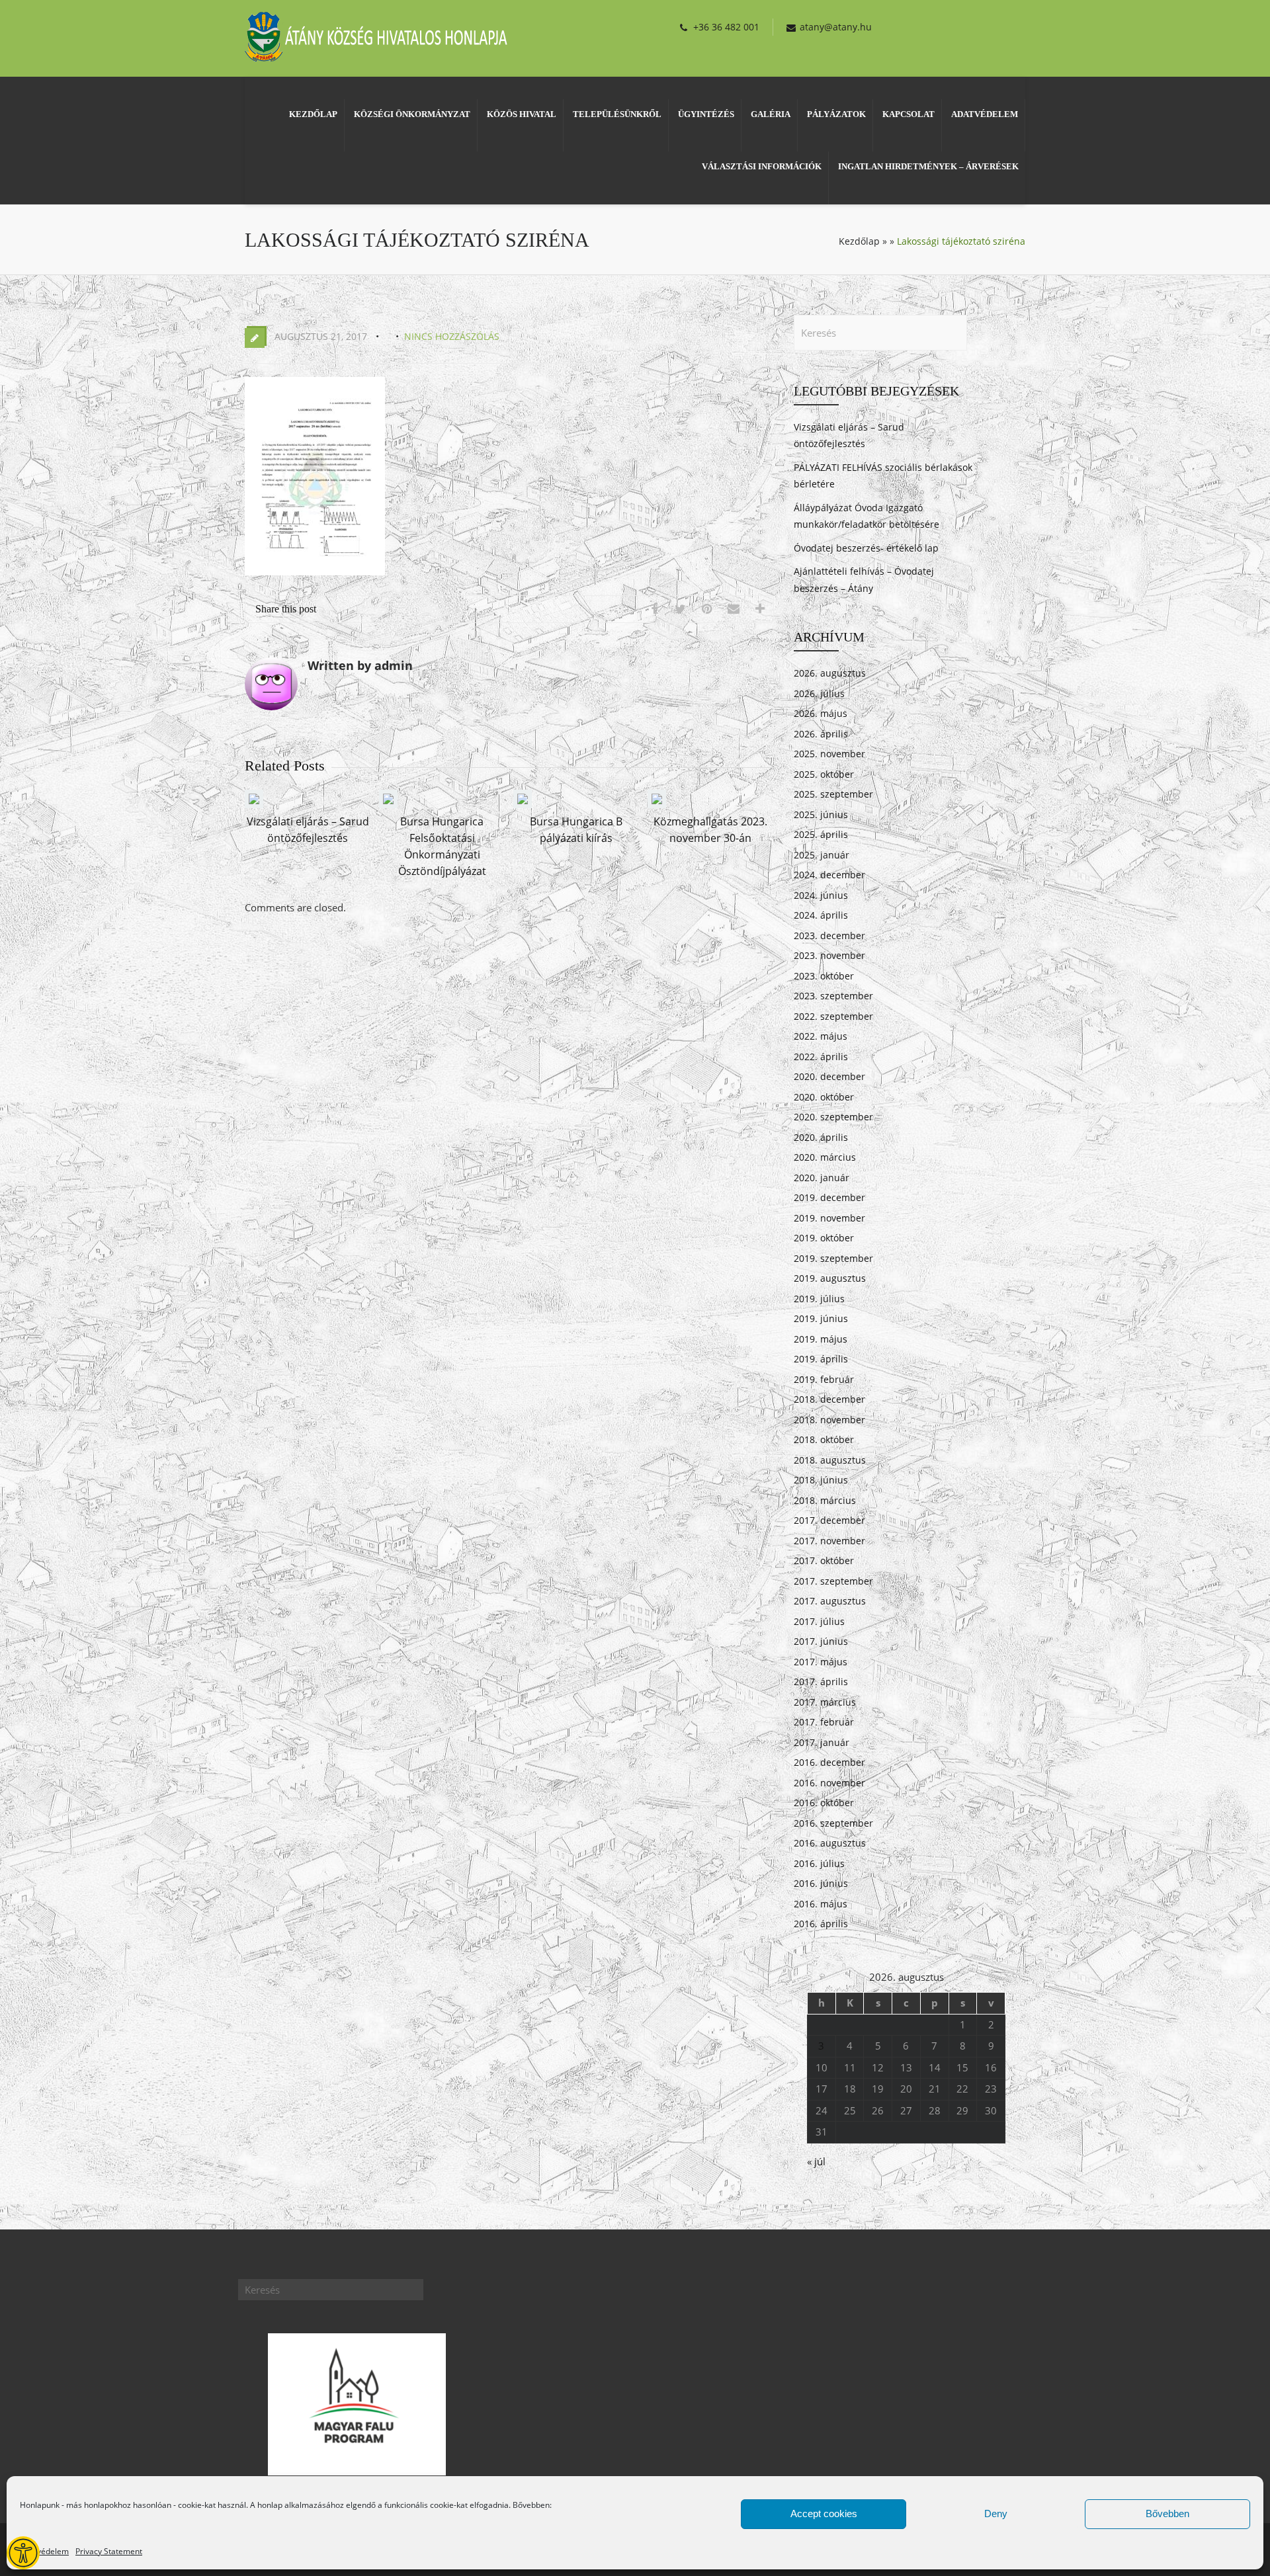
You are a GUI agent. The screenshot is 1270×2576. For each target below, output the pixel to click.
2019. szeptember (833, 1258)
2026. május (821, 713)
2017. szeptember (833, 1581)
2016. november (829, 1783)
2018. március (825, 1500)
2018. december (829, 1399)
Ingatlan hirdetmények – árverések (928, 166)
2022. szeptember (833, 1016)
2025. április (821, 834)
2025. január (822, 855)
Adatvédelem (44, 2551)
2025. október (824, 774)
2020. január (822, 1178)
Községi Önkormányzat (412, 114)
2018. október (824, 1439)
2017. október (824, 1560)
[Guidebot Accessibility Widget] (23, 2553)
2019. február (824, 1379)
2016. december (829, 1762)
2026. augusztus (830, 673)
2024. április (821, 915)
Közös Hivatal (522, 114)
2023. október (824, 976)
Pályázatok (836, 114)
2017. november (829, 1541)
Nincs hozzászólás (452, 336)
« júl (816, 2161)
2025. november (829, 754)
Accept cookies (824, 2514)
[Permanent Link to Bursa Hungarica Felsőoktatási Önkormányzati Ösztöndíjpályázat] (388, 804)
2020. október (824, 1097)
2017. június (821, 1641)
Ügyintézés (706, 114)
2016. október (824, 1803)
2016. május (821, 1904)
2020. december (829, 1076)
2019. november (829, 1218)
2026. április (821, 734)
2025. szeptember (833, 794)
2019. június (821, 1318)
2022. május (821, 1036)
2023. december (829, 935)
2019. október (824, 1238)
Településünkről (617, 114)
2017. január (822, 1742)
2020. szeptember (833, 1117)
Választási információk (762, 166)
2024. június (821, 895)
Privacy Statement (109, 2551)
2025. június (821, 814)
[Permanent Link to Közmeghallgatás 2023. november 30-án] (657, 804)
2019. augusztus (830, 1278)
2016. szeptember (833, 1823)
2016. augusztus (830, 1843)
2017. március (825, 1702)
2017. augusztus (830, 1601)
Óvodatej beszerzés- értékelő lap (866, 548)
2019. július (819, 1299)
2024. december (829, 875)
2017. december (829, 1520)
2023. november (829, 955)
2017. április (821, 1682)
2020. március (825, 1157)
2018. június (821, 1480)
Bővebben (1167, 2514)
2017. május (821, 1662)
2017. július (819, 1621)
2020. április (821, 1137)
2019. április (821, 1359)
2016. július (819, 1863)
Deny (996, 2514)
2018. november (829, 1420)
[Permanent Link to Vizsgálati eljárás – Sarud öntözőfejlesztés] (254, 804)
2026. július (819, 693)
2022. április (821, 1057)
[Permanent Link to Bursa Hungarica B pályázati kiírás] (523, 804)
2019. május (821, 1339)
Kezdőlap (313, 114)
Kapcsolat (909, 114)
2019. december (829, 1197)
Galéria (771, 114)
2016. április (821, 1924)
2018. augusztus (830, 1460)
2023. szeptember (833, 996)
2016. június (821, 1883)
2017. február (824, 1722)
